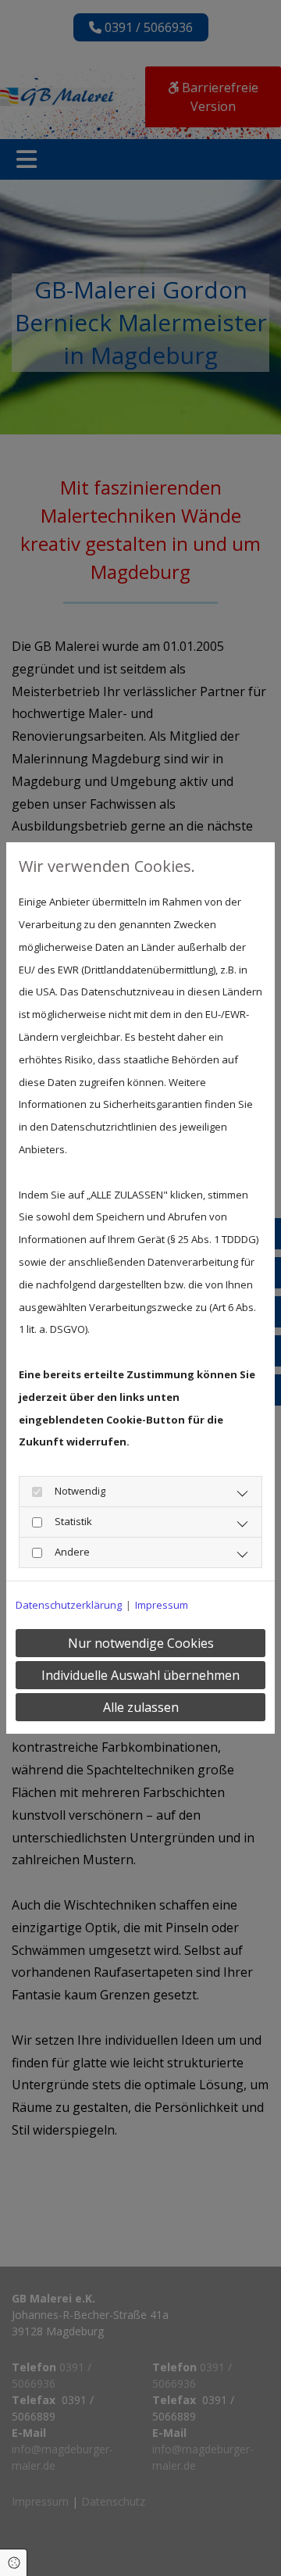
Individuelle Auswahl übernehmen (140, 1675)
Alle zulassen (141, 1707)
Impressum (162, 1605)
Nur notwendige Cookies (141, 1643)
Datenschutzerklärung (69, 1605)
